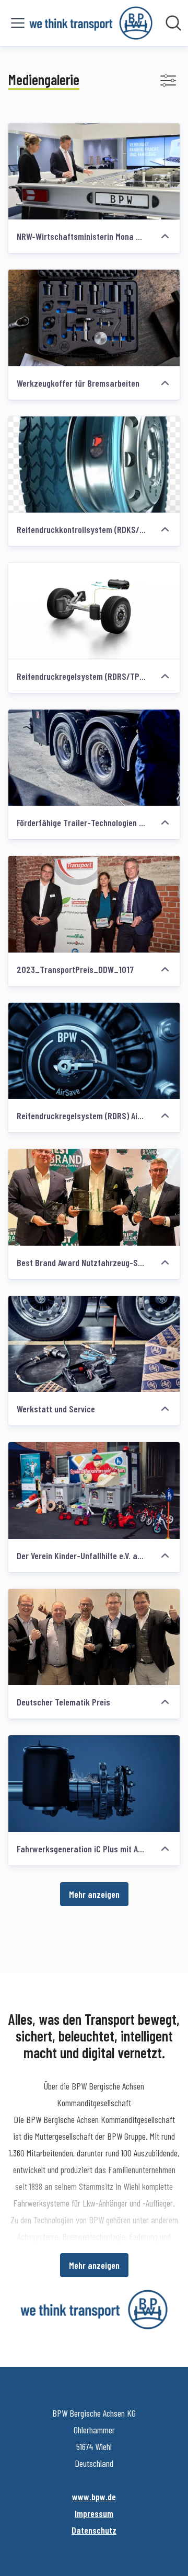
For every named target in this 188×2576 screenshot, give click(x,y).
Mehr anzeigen (94, 1894)
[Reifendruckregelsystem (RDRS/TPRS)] (94, 611)
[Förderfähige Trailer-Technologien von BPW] (94, 758)
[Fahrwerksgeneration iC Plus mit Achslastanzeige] (94, 1784)
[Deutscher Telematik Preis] (94, 1637)
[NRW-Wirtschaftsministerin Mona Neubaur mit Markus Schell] (94, 172)
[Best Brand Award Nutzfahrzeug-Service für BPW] (94, 1197)
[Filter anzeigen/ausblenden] (168, 80)
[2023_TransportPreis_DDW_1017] (94, 904)
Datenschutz (94, 2530)
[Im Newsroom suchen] (173, 23)
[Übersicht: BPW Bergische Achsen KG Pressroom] (91, 23)
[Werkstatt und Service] (94, 1344)
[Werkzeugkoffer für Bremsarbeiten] (94, 318)
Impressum (94, 2513)
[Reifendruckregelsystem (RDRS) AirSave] (94, 1051)
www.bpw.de (94, 2497)
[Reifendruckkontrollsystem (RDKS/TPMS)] (94, 465)
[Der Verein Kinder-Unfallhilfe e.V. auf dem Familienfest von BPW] (94, 1490)
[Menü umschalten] (18, 23)
